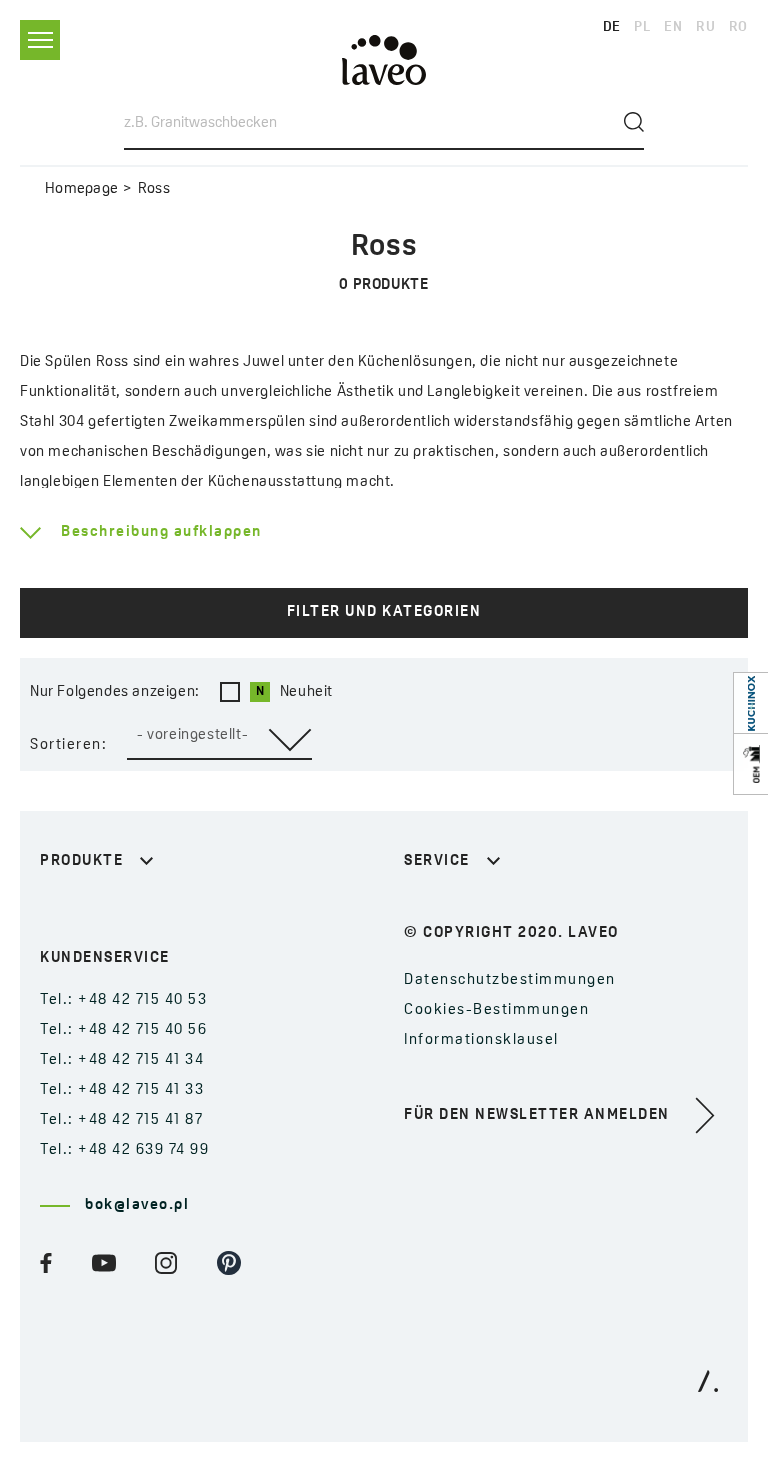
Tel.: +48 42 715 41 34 (122, 1060)
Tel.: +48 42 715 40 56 (123, 1030)
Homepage (81, 189)
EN (673, 27)
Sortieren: (68, 745)
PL (642, 27)
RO (738, 27)
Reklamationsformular (490, 910)
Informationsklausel (481, 1040)
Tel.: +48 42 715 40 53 (123, 1000)
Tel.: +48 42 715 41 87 (121, 1120)
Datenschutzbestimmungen (510, 980)
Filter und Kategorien (384, 612)
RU (705, 27)
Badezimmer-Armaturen (133, 910)
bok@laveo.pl (137, 1205)
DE (612, 27)
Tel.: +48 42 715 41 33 (122, 1090)
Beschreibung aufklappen (161, 532)
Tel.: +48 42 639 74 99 (124, 1150)
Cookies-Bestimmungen (496, 1010)
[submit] (634, 122)
